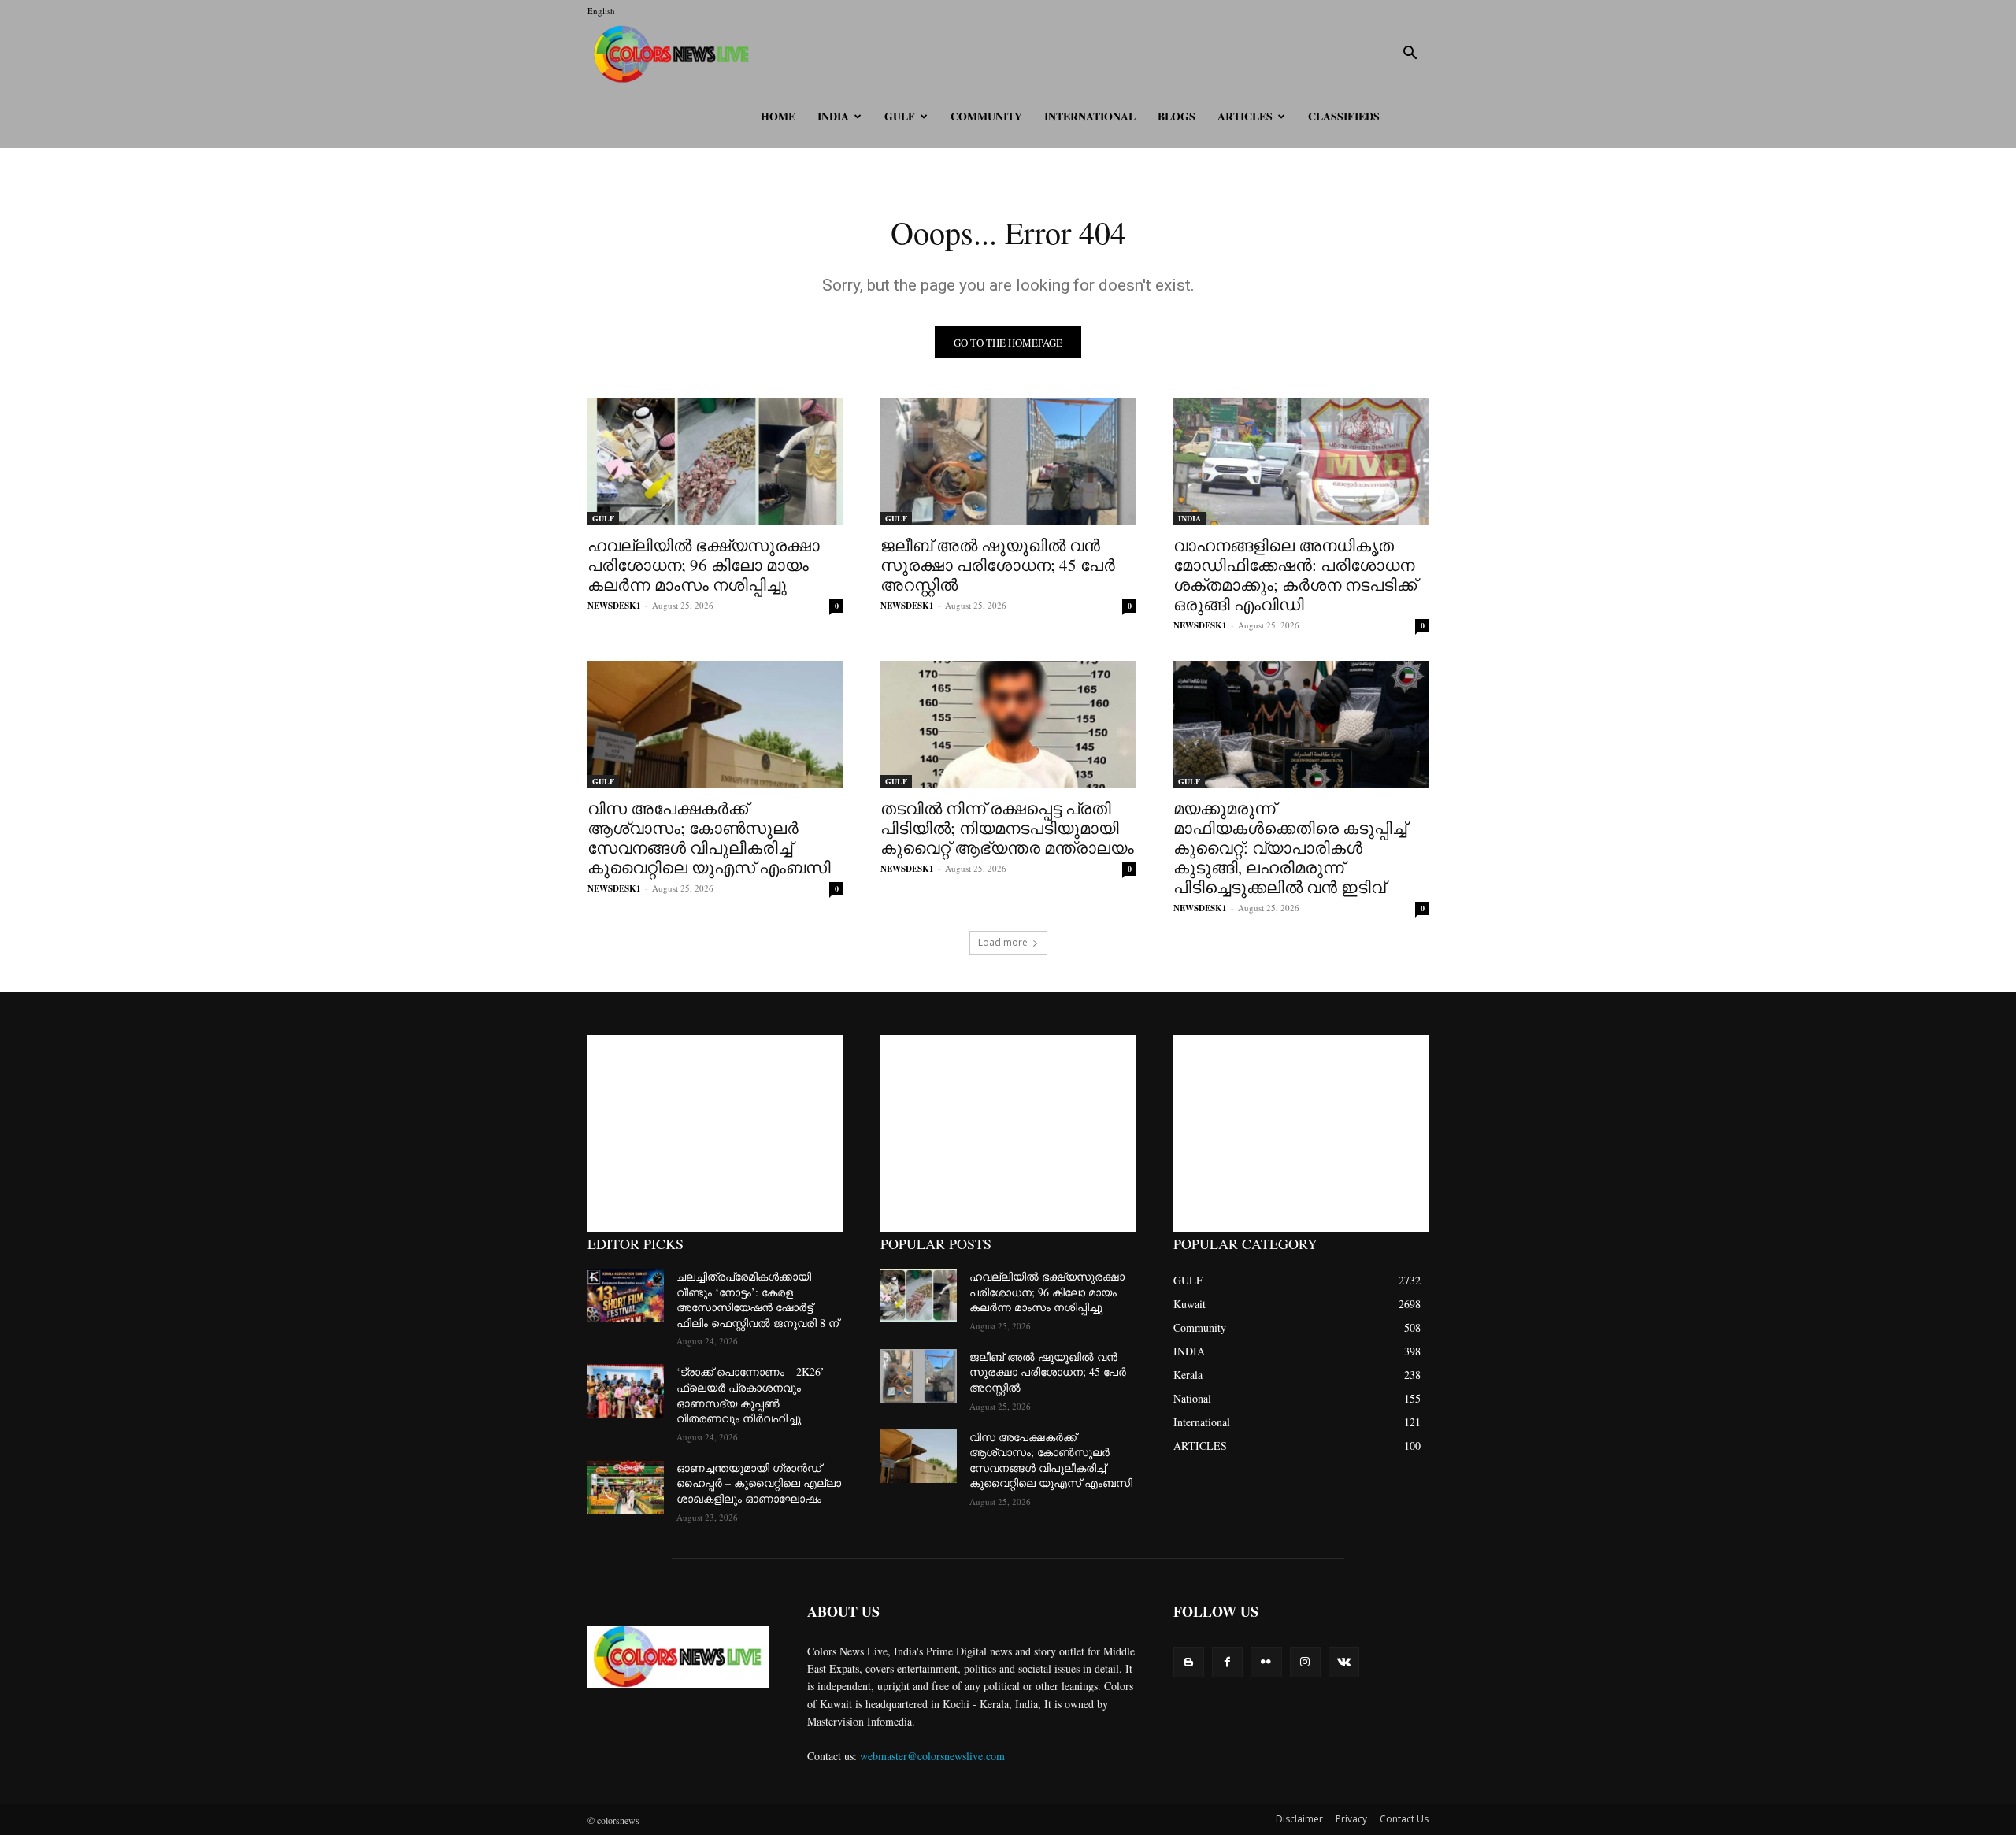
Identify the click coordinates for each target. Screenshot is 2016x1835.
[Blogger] (1189, 1662)
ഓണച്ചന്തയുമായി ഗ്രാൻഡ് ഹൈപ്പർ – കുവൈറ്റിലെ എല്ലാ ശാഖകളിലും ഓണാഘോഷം (759, 1483)
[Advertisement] (715, 1133)
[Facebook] (1227, 1662)
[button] (1410, 55)
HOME (778, 116)
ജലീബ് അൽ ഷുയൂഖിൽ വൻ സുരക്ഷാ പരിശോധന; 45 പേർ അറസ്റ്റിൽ (998, 565)
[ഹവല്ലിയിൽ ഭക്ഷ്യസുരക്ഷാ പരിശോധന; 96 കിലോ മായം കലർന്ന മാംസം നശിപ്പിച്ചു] (715, 462)
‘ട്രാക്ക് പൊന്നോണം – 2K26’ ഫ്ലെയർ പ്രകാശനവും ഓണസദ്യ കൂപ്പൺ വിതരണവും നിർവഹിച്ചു (750, 1395)
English (601, 11)
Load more (1003, 942)
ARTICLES (1245, 116)
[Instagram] (1305, 1662)
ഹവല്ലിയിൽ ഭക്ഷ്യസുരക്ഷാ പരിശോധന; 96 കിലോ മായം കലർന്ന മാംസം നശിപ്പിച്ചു (704, 565)
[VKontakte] (1344, 1662)
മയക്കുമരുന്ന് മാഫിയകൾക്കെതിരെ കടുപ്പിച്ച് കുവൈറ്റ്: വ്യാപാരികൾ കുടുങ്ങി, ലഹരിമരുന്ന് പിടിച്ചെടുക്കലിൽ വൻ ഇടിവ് (1290, 847)
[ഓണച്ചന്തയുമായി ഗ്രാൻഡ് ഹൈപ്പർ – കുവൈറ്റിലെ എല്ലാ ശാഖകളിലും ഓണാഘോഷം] (626, 1487)
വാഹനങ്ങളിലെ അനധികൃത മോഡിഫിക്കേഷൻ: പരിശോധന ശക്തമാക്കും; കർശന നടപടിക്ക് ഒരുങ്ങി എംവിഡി (1295, 575)
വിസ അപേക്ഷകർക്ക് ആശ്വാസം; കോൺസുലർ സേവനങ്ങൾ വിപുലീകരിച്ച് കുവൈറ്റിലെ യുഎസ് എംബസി (709, 838)
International (1090, 116)
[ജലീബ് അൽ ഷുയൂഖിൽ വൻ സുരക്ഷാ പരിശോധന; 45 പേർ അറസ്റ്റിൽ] (1008, 462)
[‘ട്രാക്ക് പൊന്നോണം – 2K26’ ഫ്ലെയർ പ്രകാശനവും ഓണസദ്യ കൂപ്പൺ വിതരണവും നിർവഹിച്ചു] (626, 1391)
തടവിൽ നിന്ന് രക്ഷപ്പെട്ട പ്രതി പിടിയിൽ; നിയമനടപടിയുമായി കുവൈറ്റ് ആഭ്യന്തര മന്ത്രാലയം (1007, 828)
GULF (900, 116)
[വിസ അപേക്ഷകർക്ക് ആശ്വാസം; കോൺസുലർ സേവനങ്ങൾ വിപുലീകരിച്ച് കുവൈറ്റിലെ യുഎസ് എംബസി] (715, 725)
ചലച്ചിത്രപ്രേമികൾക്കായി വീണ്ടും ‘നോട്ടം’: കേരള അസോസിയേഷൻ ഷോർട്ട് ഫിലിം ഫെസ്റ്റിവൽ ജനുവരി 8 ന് (758, 1299)
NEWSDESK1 (614, 606)
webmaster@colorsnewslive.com (932, 1756)
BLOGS (1177, 116)
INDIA (833, 116)
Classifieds (1344, 116)
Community (986, 116)
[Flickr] (1266, 1662)
